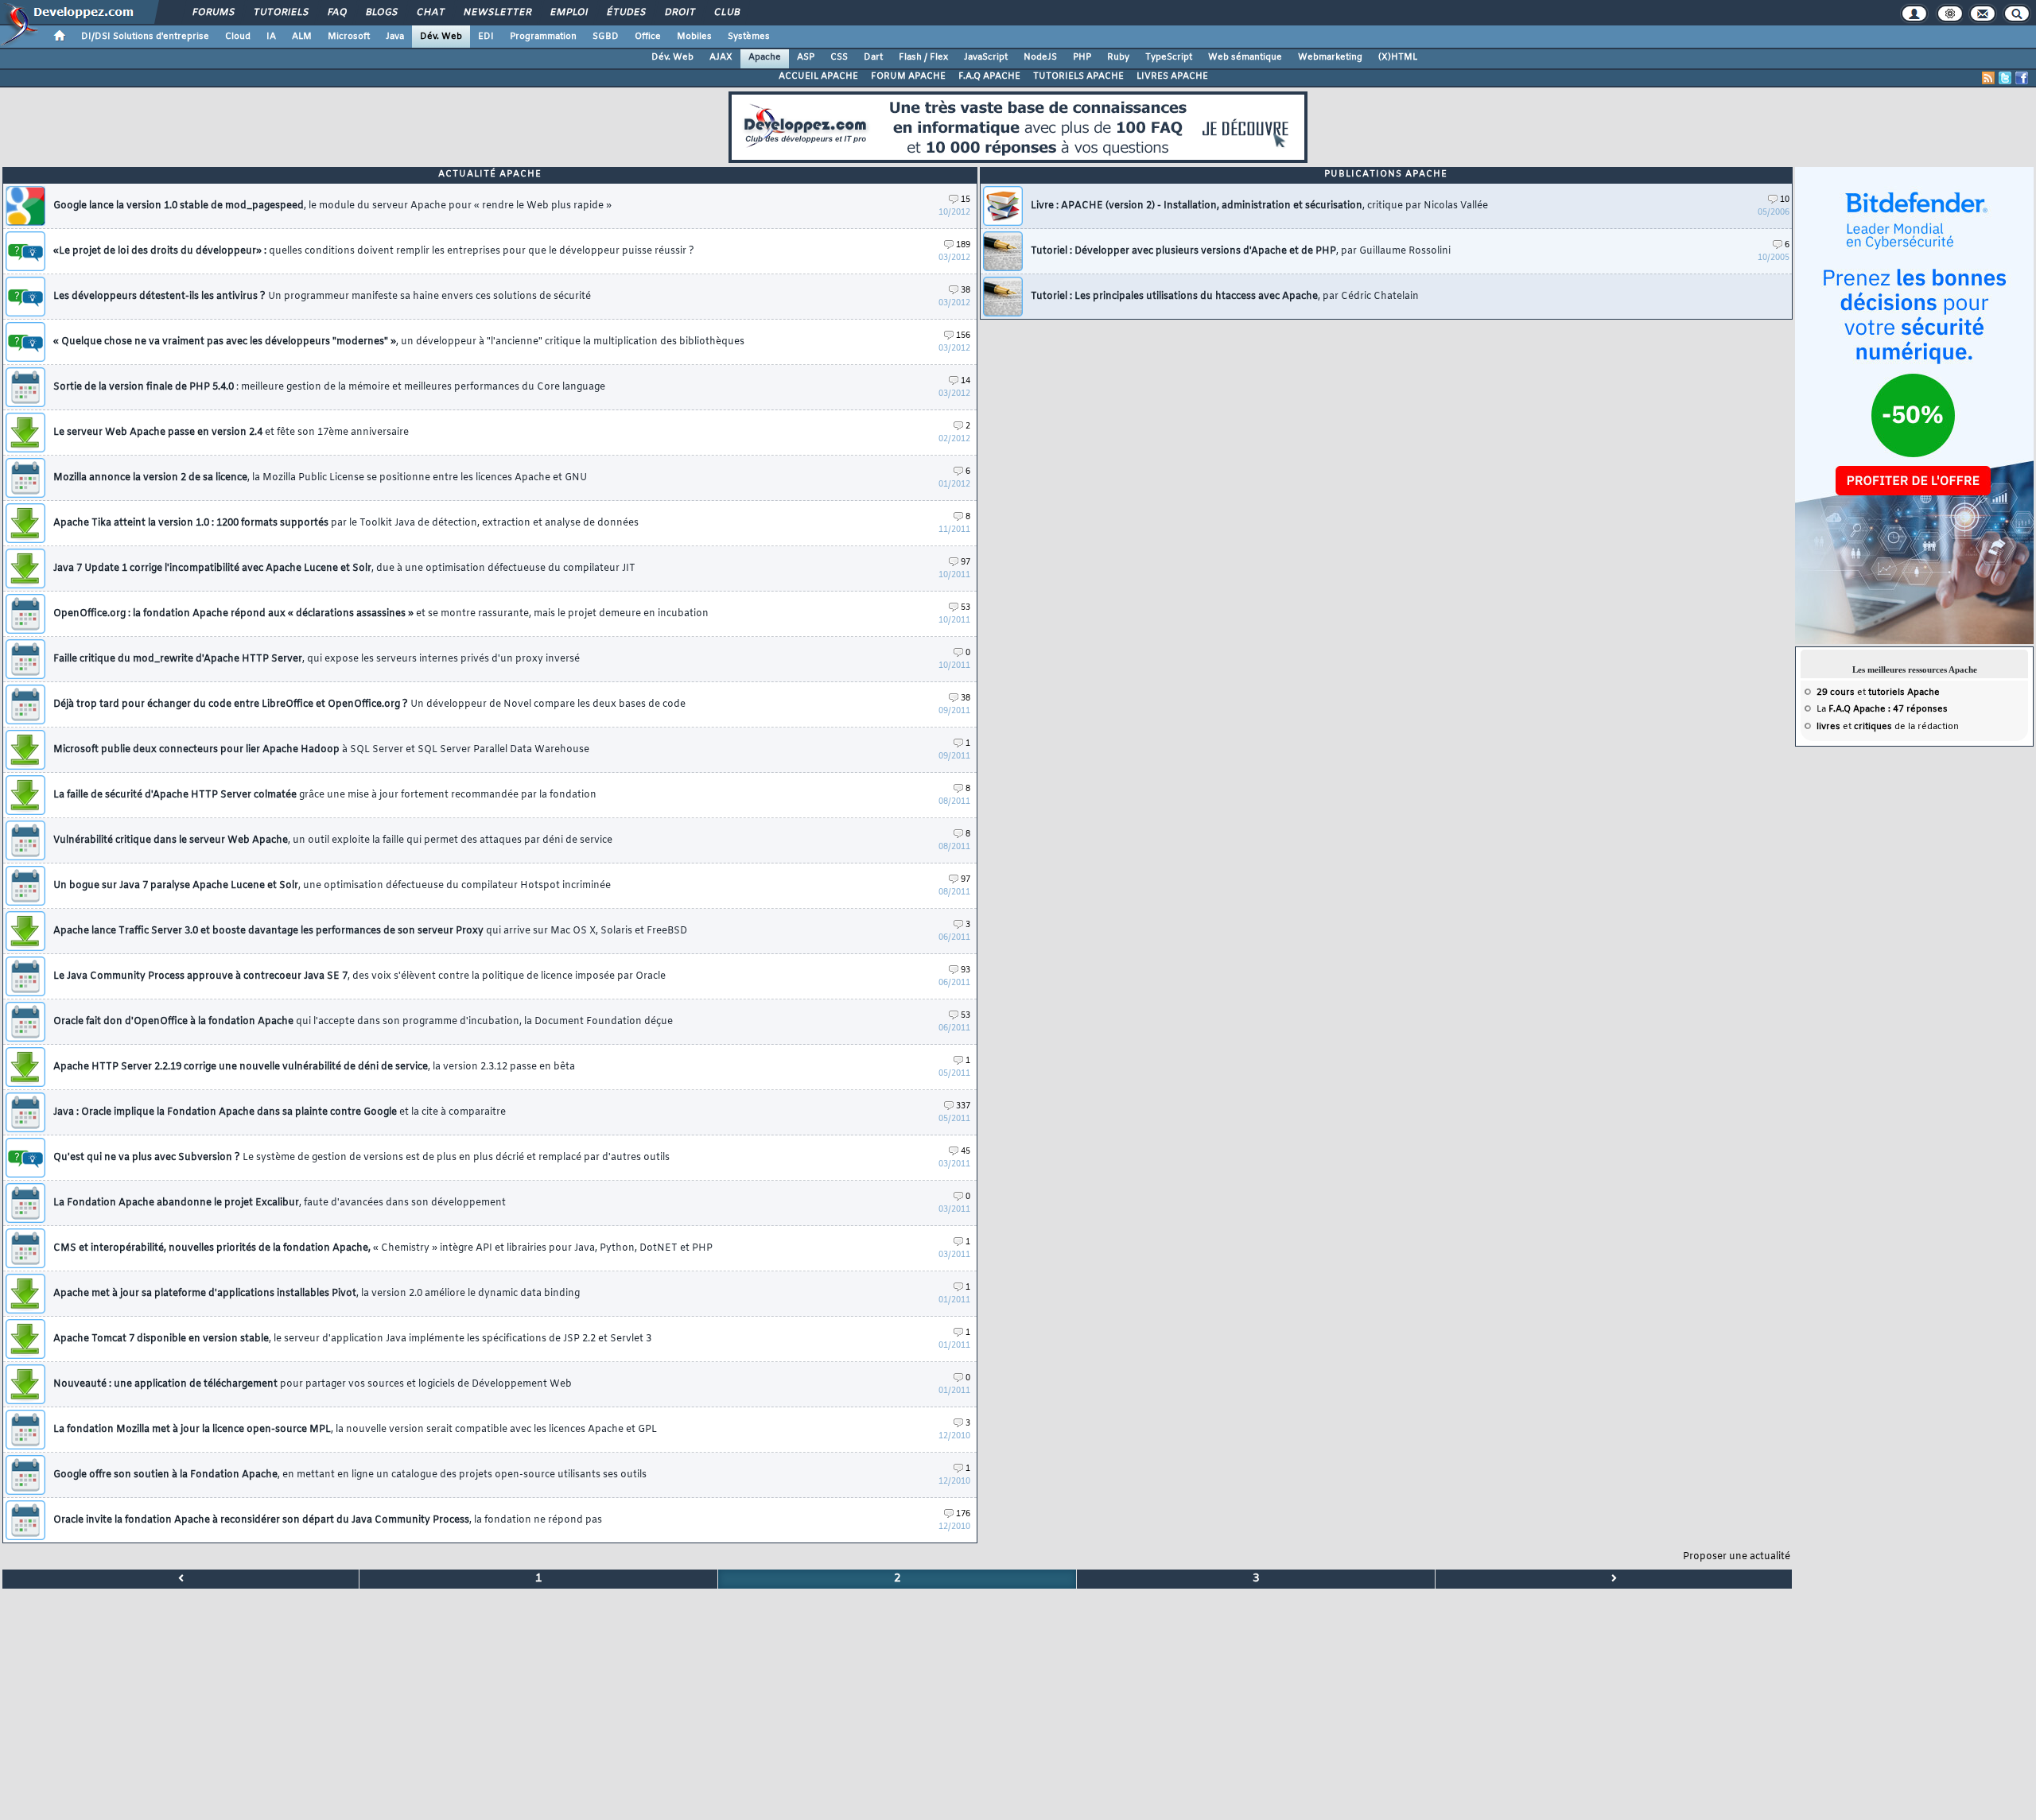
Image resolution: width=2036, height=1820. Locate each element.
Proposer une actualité (1737, 1557)
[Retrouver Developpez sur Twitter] (2005, 78)
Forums (213, 13)
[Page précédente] (181, 1579)
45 (965, 1152)
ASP (806, 57)
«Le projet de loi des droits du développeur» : (374, 251)
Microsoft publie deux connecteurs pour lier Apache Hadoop (321, 750)
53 (966, 608)
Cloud (238, 37)
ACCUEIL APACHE (818, 76)
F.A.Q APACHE (989, 76)
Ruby (1118, 57)
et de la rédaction (1888, 727)
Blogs (381, 13)
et (1878, 693)
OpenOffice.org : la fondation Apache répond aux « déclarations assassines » (381, 614)
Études (626, 13)
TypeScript (1169, 57)
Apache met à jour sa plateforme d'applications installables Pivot (317, 1294)
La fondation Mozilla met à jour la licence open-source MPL (355, 1430)
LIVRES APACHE (1172, 76)
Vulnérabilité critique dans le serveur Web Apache (333, 840)
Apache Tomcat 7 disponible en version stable (352, 1339)
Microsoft (349, 37)
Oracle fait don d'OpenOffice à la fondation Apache (363, 1022)
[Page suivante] (1614, 1579)
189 (963, 245)
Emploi (568, 13)
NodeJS (1040, 57)
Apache (765, 57)
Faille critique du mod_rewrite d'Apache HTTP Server (317, 659)
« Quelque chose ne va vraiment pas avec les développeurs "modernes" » (399, 342)
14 (966, 381)
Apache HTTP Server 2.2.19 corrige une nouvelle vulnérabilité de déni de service (314, 1067)
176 (963, 1514)
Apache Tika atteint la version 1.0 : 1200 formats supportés (346, 523)
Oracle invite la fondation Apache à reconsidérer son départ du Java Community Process (328, 1520)
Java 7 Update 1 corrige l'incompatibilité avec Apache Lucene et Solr (344, 569)
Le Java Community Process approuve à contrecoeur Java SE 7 (359, 976)
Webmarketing (1330, 57)
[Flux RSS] (1988, 78)
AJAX (721, 57)
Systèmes (749, 37)
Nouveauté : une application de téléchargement (313, 1384)
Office (648, 37)
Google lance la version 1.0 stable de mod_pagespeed (332, 206)
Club (726, 13)
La (1882, 709)
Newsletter (497, 13)
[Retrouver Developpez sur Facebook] (2022, 78)
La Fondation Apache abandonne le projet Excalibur (280, 1203)
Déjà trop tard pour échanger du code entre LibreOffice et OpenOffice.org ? (369, 704)
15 (966, 200)
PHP (1082, 57)
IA (271, 37)
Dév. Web (441, 37)
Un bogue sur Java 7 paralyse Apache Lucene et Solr (332, 886)
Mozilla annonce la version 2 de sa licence (320, 478)
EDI (486, 37)
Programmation (543, 37)
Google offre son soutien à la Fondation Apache (350, 1475)
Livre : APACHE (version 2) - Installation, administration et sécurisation (1259, 206)
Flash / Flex (923, 57)
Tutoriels (280, 13)
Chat (430, 13)
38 (966, 291)
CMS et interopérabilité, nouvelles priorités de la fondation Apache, (383, 1248)
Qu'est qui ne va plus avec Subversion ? (361, 1158)
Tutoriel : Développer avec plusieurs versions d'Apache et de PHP (1241, 251)
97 (966, 563)
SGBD (606, 37)
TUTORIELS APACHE (1078, 76)
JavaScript (986, 57)
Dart (873, 57)
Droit (679, 13)
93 (966, 970)
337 (963, 1106)
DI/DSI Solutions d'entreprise (145, 37)
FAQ (336, 13)
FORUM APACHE (908, 76)
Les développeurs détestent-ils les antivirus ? (322, 297)
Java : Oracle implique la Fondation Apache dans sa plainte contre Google (280, 1112)
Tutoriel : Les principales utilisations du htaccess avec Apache (1225, 297)
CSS (839, 57)
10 (1785, 200)
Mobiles (694, 37)
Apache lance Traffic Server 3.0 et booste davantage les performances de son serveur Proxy (370, 931)
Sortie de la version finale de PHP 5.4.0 (329, 387)
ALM (302, 37)
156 (963, 336)
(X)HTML (1398, 57)
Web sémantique (1245, 57)
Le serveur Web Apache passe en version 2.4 (231, 433)
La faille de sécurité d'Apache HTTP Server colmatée (325, 795)
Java (395, 37)
